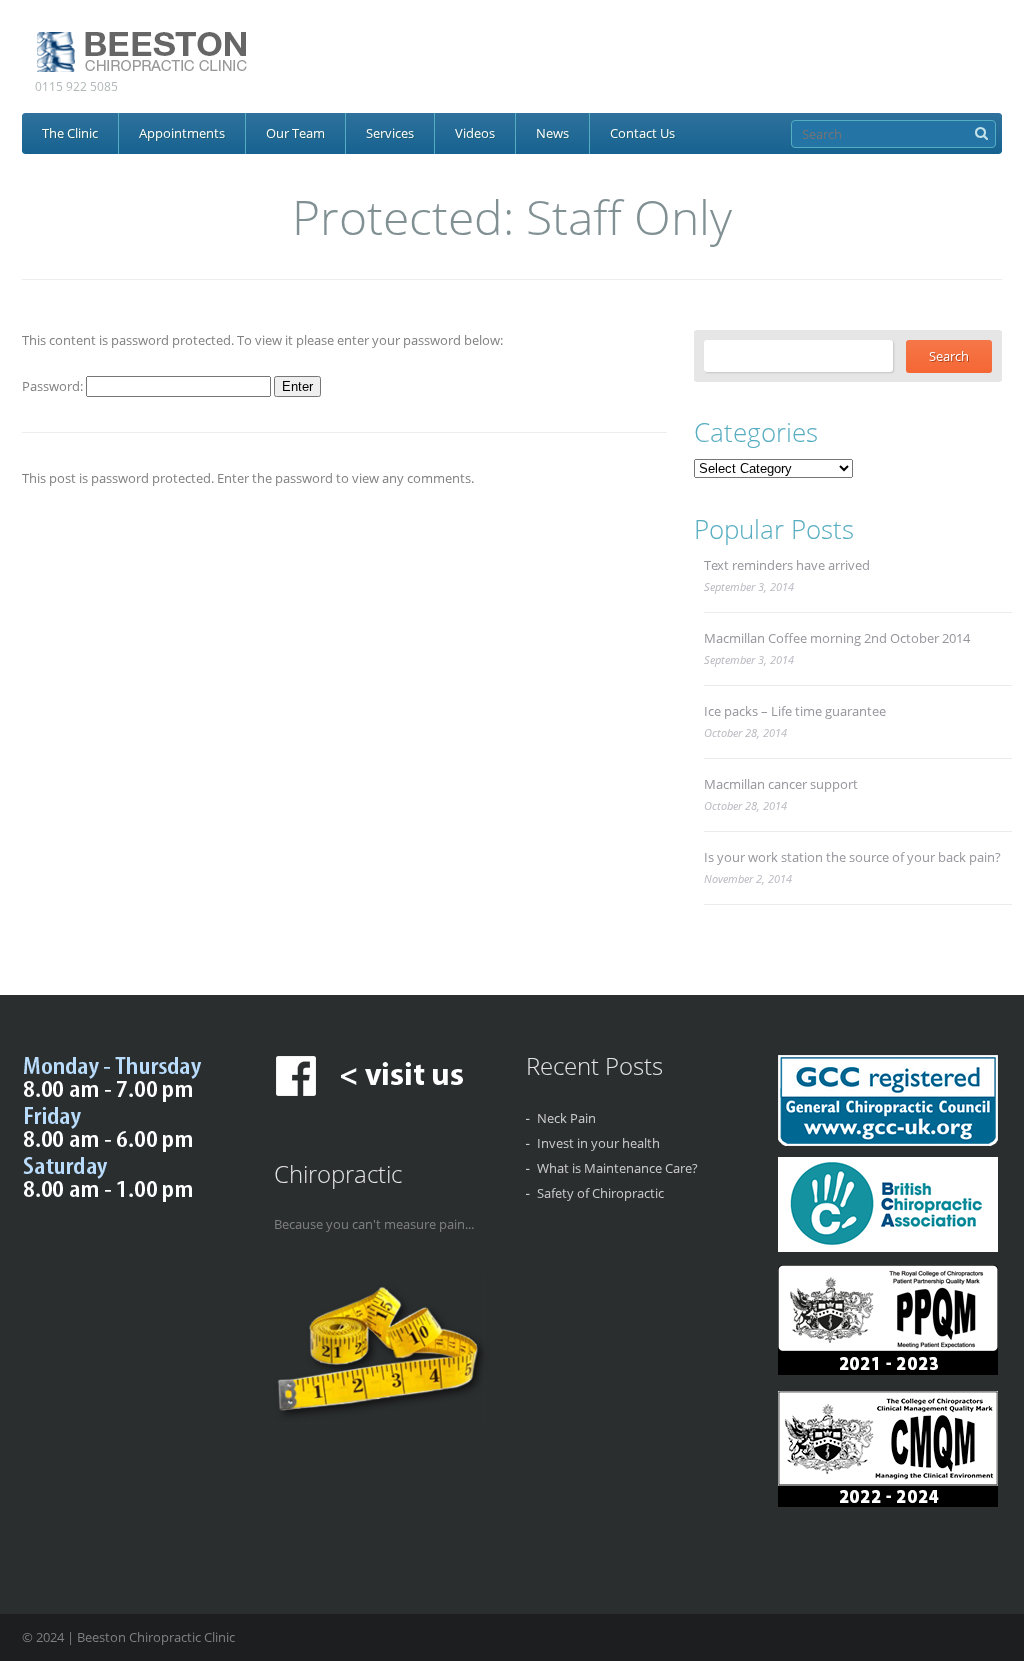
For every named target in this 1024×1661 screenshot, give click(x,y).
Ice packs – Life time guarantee (795, 711)
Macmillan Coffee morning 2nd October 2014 (837, 638)
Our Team (295, 133)
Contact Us (642, 133)
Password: (54, 386)
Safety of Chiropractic (600, 1193)
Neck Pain (566, 1118)
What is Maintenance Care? (617, 1168)
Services (390, 133)
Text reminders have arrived (787, 565)
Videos (475, 133)
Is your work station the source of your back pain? (852, 857)
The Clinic (70, 133)
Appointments (182, 133)
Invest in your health (598, 1143)
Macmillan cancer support (781, 784)
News (552, 133)
